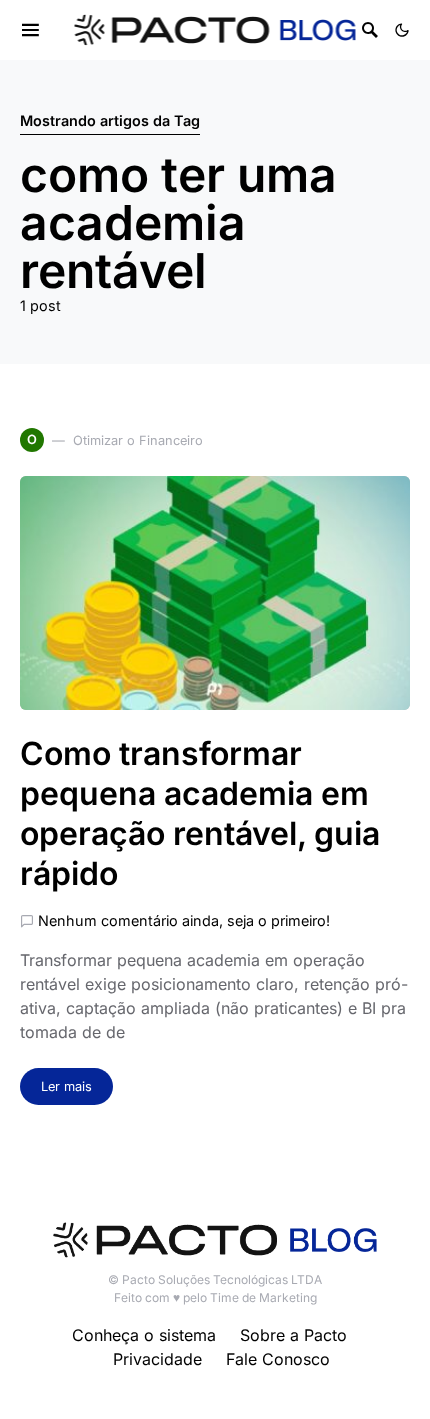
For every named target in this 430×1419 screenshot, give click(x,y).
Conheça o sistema (144, 1335)
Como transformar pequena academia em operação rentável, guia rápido (200, 813)
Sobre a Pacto (293, 1335)
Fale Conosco (278, 1359)
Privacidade (157, 1359)
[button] (402, 30)
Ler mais (66, 1086)
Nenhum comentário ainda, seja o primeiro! (184, 920)
